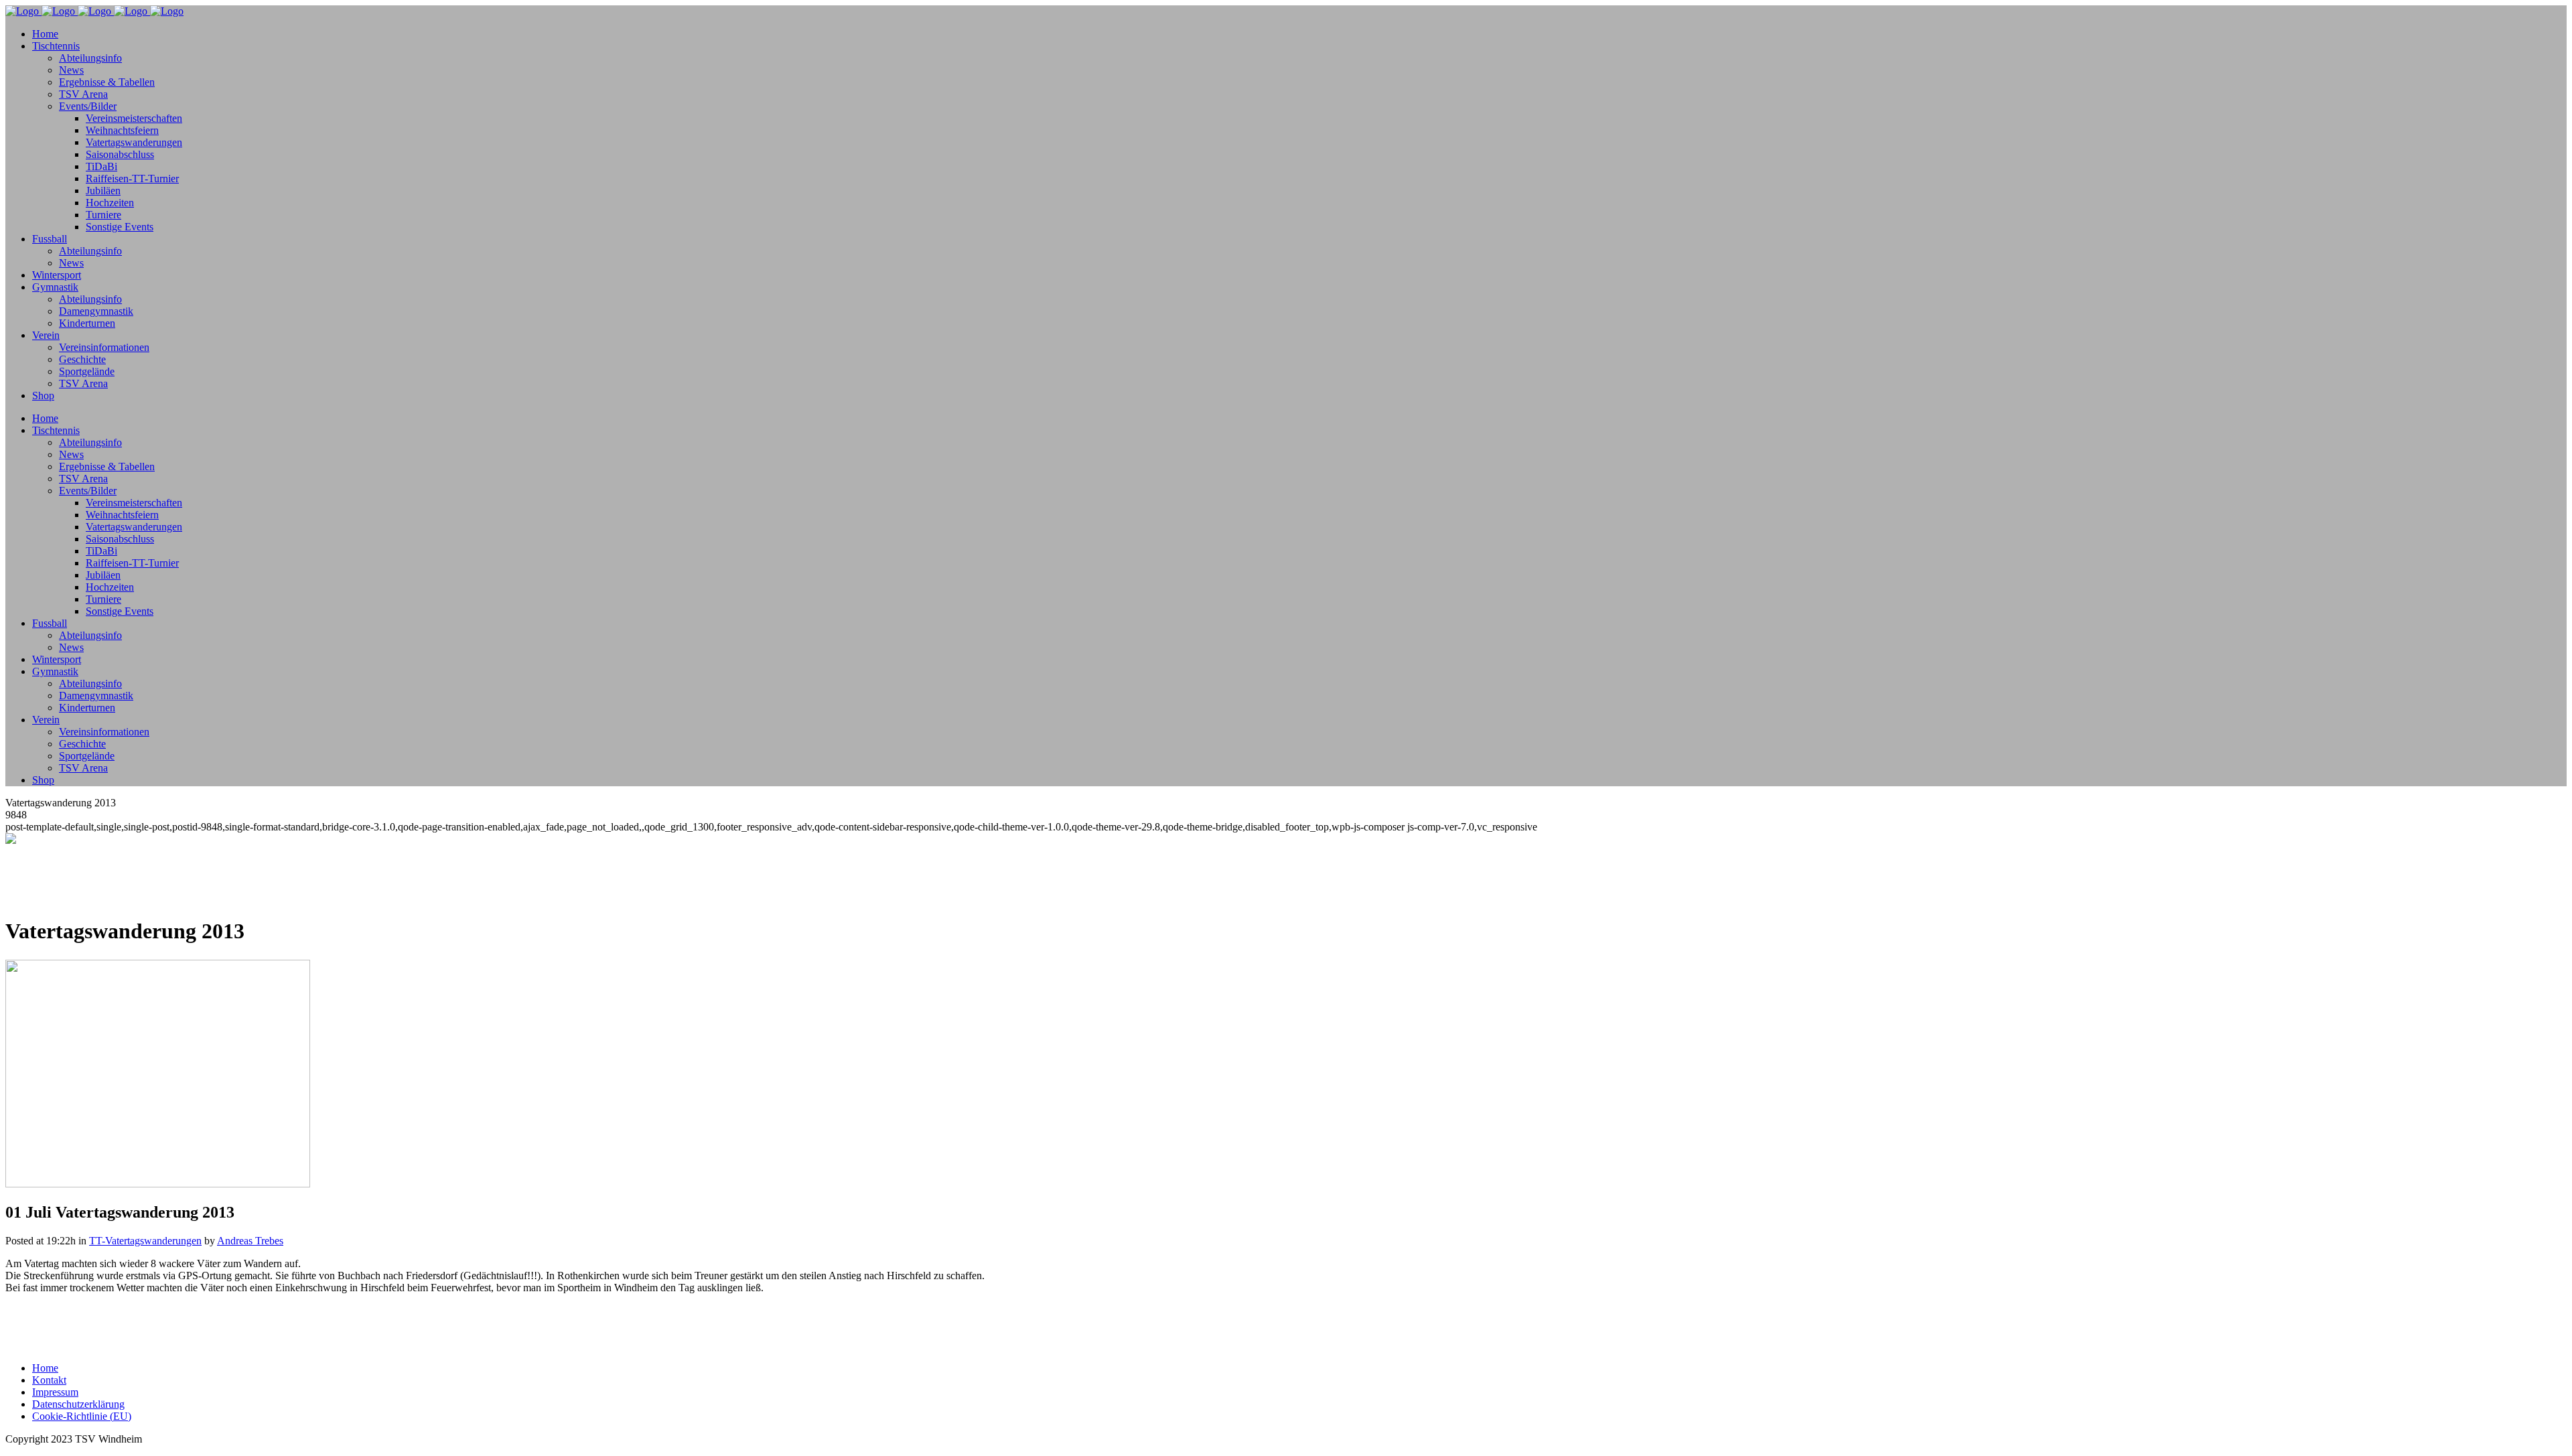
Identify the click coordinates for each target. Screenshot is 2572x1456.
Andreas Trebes (250, 1241)
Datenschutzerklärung (78, 1404)
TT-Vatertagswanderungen (145, 1241)
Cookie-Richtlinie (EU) (82, 1416)
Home (45, 1368)
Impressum (55, 1392)
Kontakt (49, 1380)
